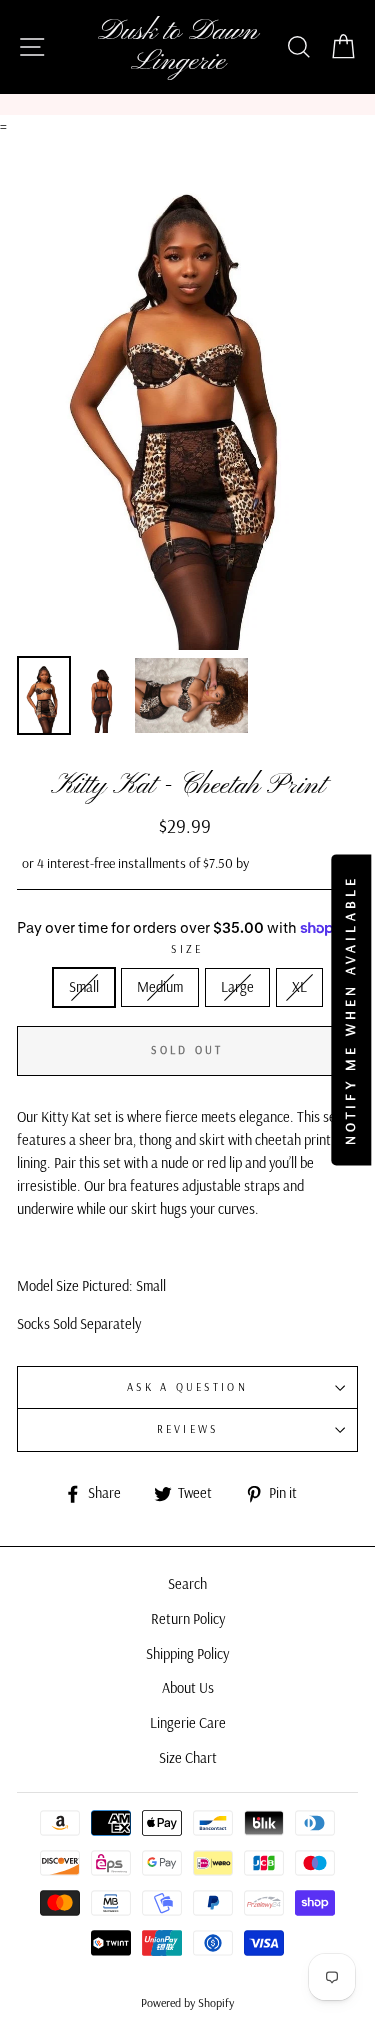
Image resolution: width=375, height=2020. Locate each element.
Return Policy (188, 1619)
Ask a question (187, 1387)
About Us (188, 1688)
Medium (160, 987)
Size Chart (188, 1758)
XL (299, 987)
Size (187, 949)
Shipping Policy (187, 1654)
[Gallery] (187, 439)
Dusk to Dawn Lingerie (178, 47)
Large (237, 987)
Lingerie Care (188, 1723)
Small (84, 987)
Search (187, 1584)
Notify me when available (351, 1010)
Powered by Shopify (187, 2002)
